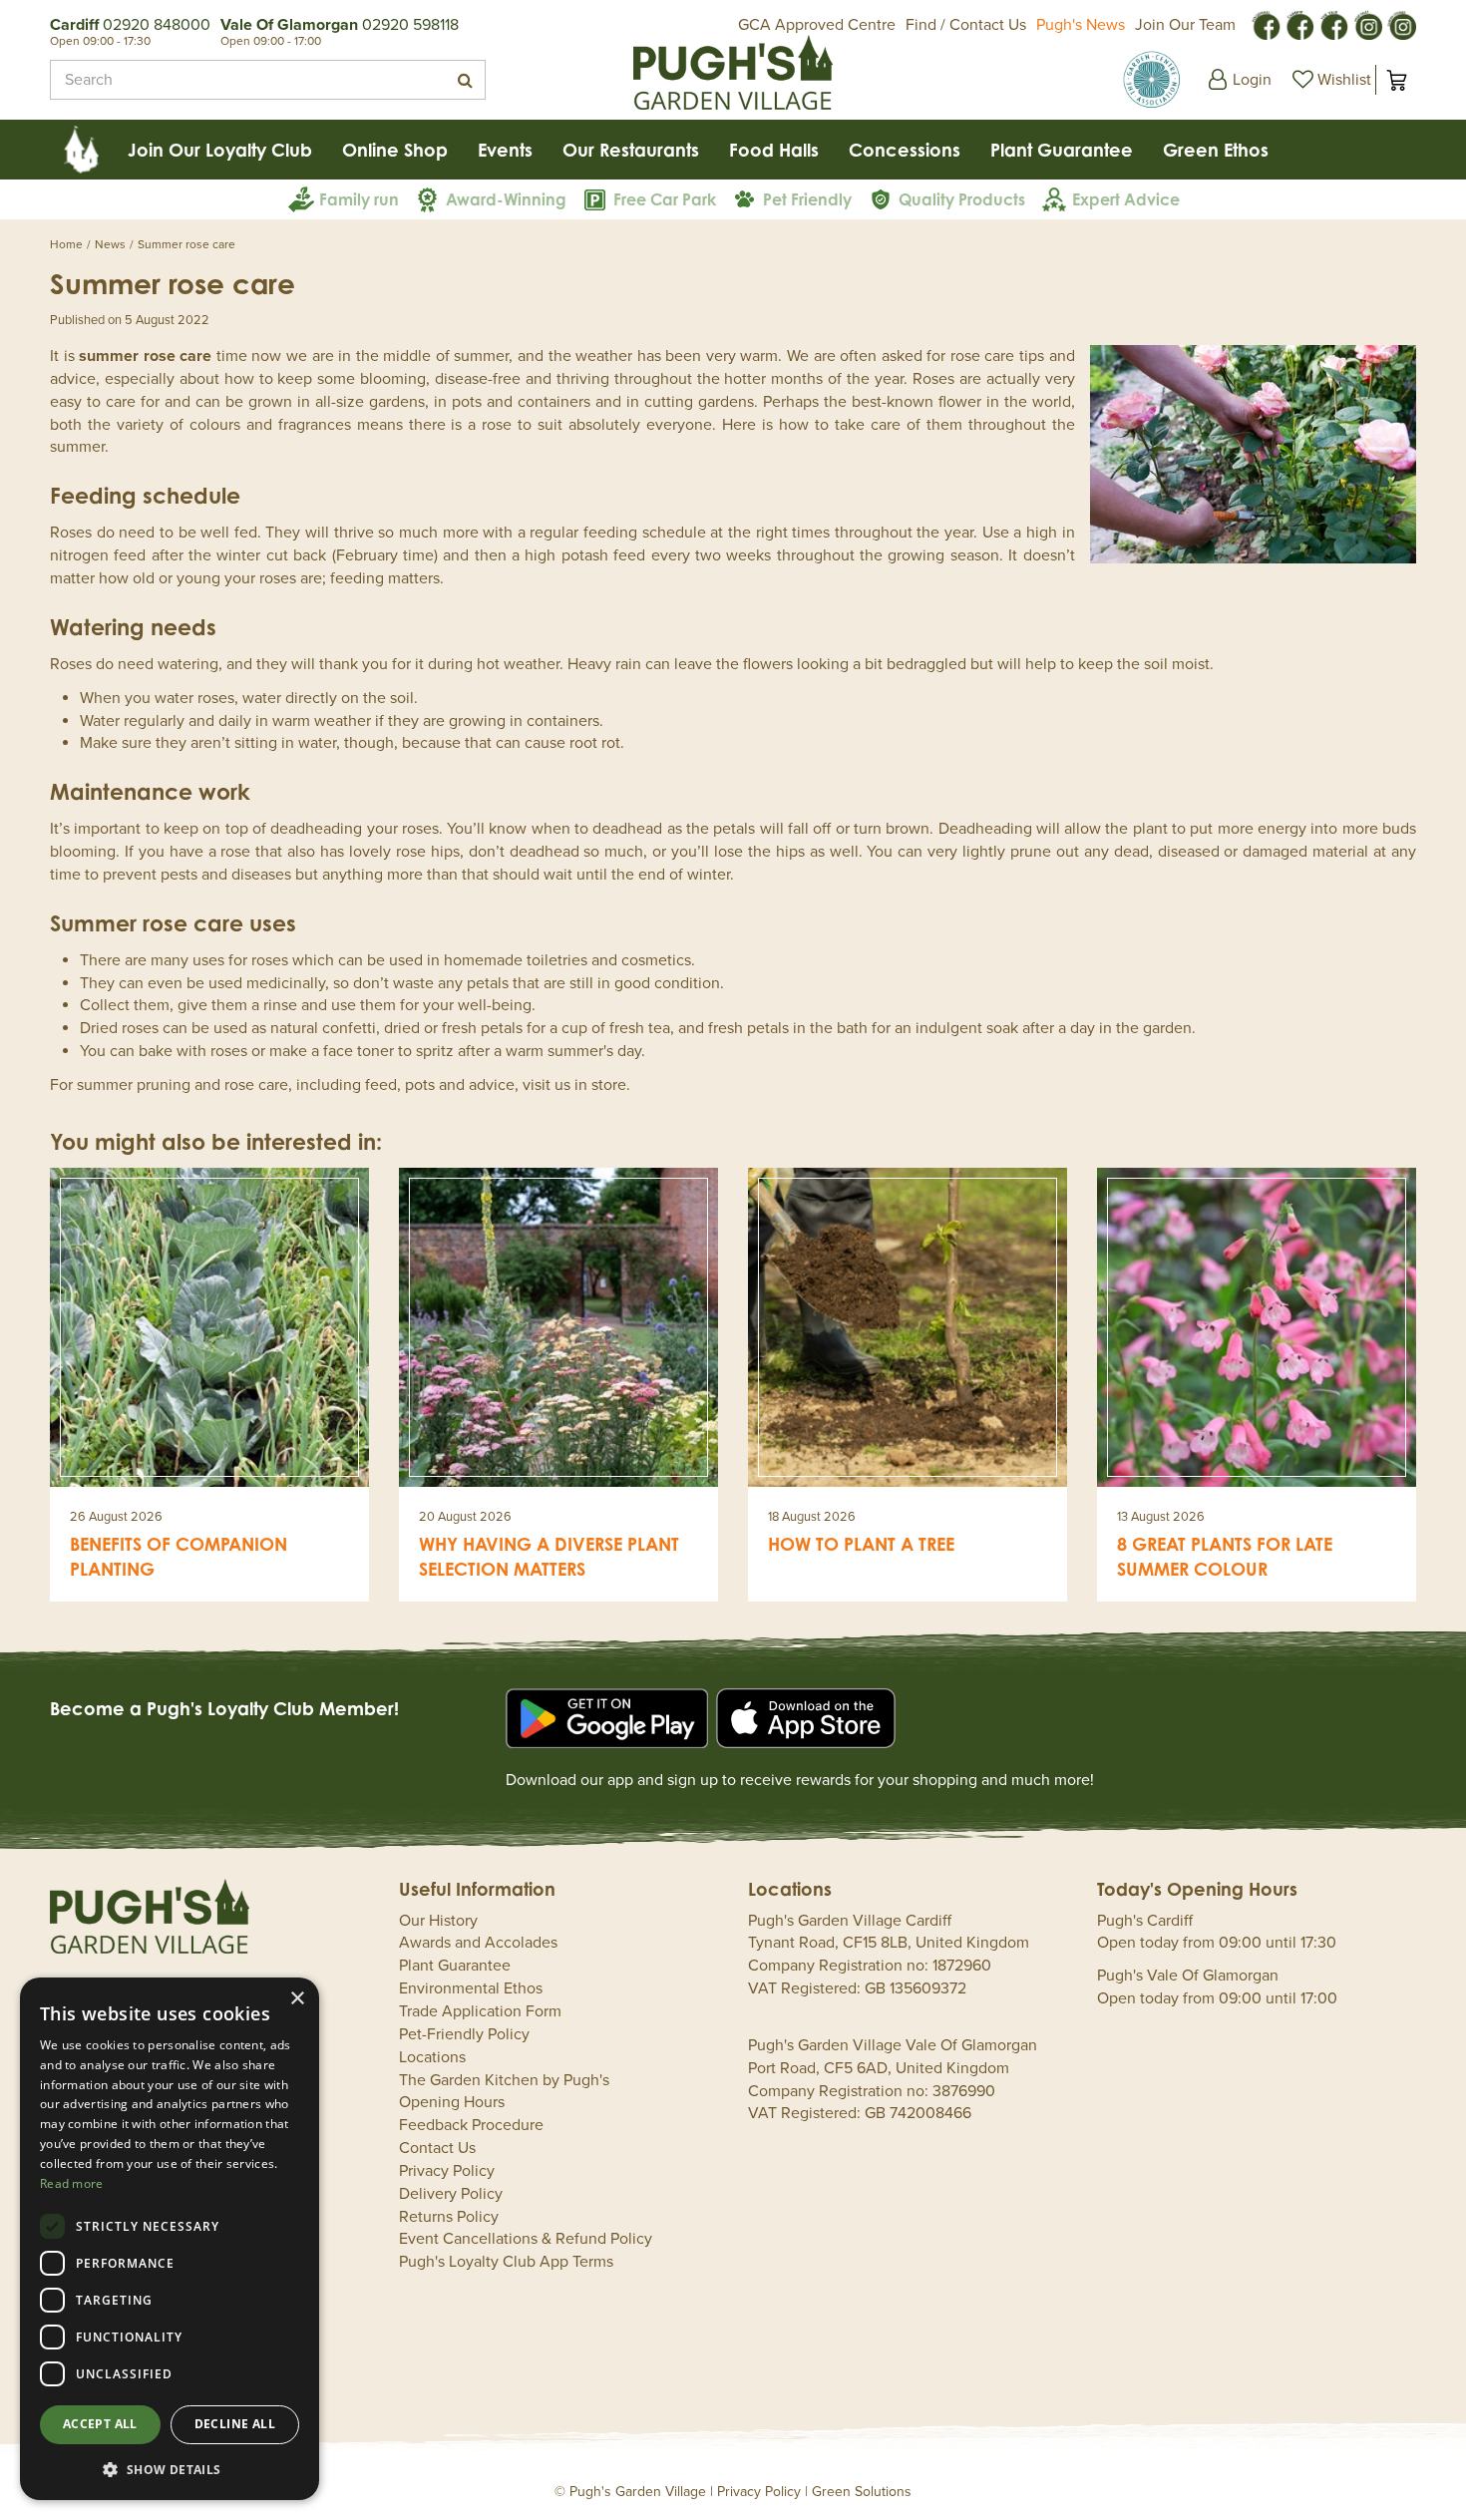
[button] (170, 2469)
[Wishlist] (1329, 80)
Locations (432, 2057)
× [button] (297, 1999)
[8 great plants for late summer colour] (1257, 1327)
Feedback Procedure (471, 2125)
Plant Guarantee (455, 1966)
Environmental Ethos (471, 1988)
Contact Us (437, 2148)
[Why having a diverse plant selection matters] (558, 1327)
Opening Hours (452, 2102)
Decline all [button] (235, 2424)
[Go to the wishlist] (1329, 80)
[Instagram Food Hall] (1367, 24)
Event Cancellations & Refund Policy (526, 2239)
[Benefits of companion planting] (209, 1327)
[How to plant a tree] (908, 1327)
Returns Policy (449, 2217)
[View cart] (1396, 80)
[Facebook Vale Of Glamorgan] (1333, 24)
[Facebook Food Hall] (1266, 24)
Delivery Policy (451, 2194)
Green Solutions (862, 2492)
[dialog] (170, 2239)
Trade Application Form (480, 2011)
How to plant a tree (861, 1544)
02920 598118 (410, 25)
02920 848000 (157, 25)
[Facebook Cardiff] (1299, 24)
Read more (72, 2183)
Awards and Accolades (478, 1943)
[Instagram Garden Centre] (1401, 24)
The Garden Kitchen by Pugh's (504, 2080)
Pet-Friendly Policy (464, 2034)
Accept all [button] (100, 2424)
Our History (438, 1921)
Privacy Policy (447, 2171)
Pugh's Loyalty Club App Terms (506, 2262)
